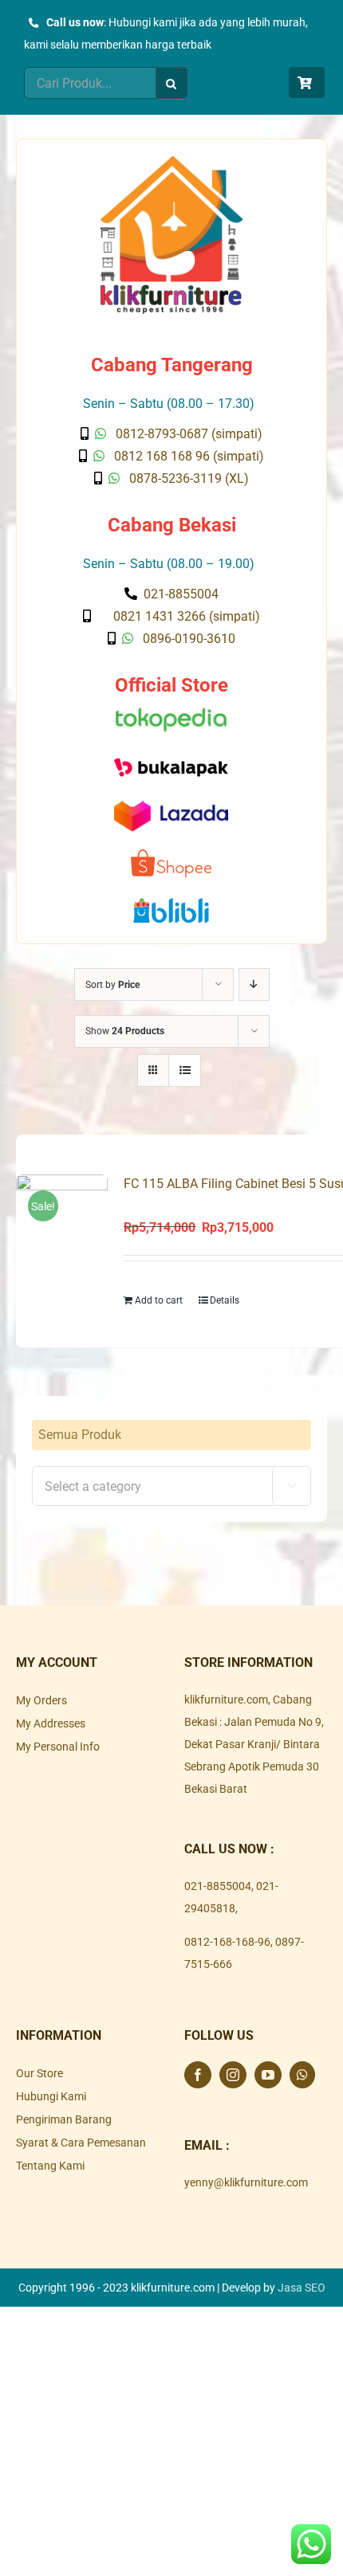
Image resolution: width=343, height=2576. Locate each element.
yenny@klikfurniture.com (246, 2182)
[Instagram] (233, 2075)
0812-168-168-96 (227, 1942)
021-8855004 (218, 1886)
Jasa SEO (302, 2288)
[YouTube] (268, 2075)
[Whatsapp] (302, 2075)
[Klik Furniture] (171, 161)
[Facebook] (198, 2075)
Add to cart (159, 1300)
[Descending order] (254, 984)
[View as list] (185, 1070)
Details (225, 1300)
